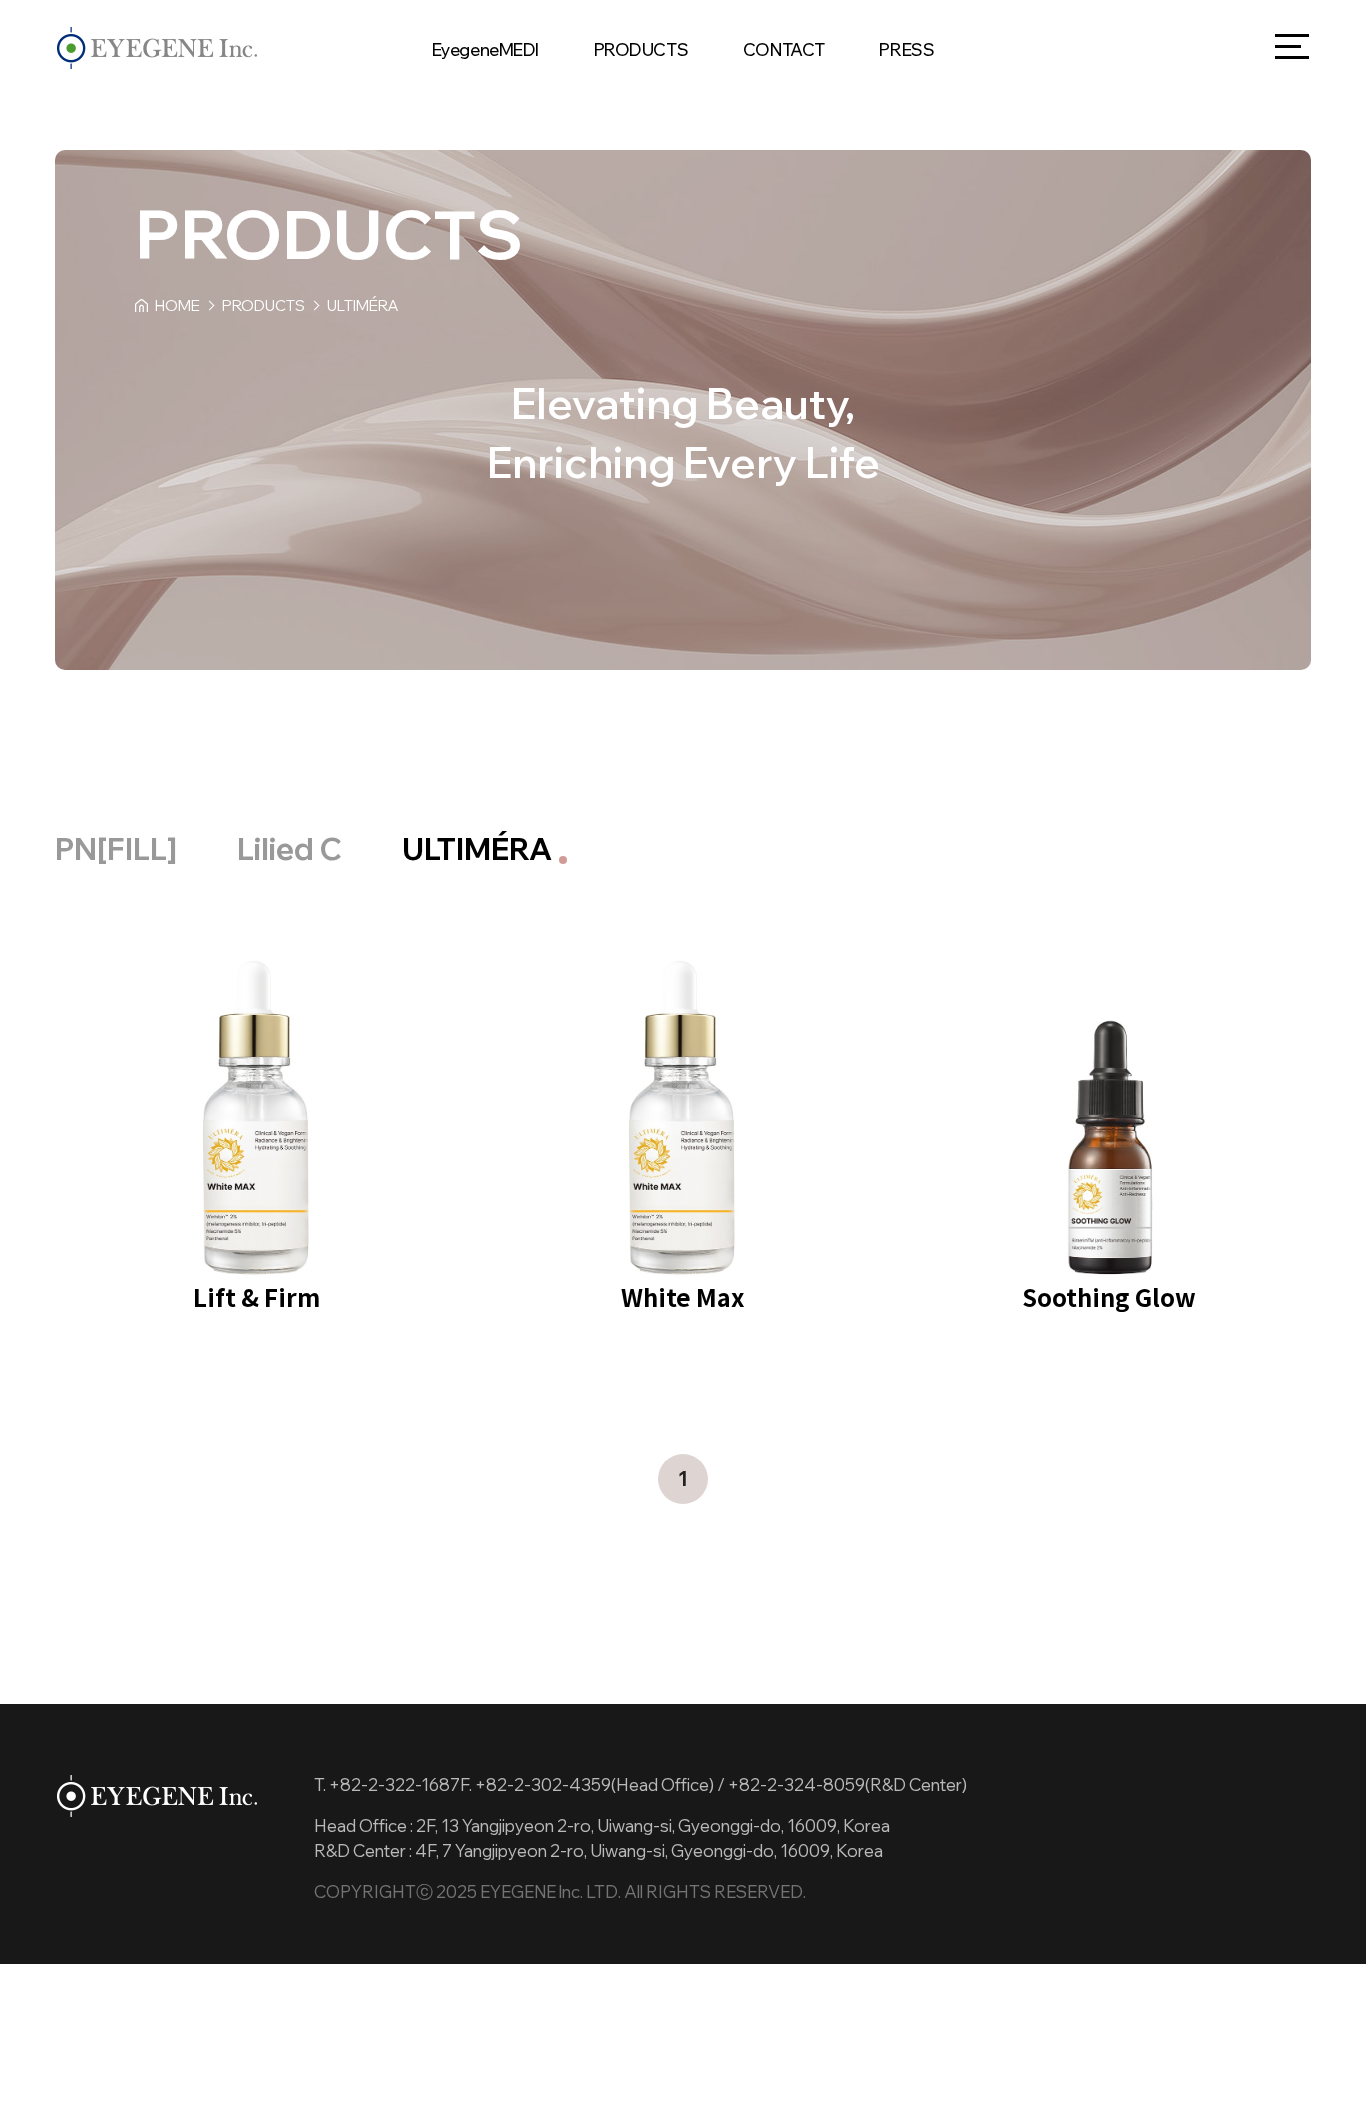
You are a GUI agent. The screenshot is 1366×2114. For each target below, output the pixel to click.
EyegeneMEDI (485, 49)
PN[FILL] (116, 849)
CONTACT (784, 49)
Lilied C (289, 849)
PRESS (906, 49)
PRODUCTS (641, 49)
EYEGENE (157, 48)
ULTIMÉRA (477, 849)
